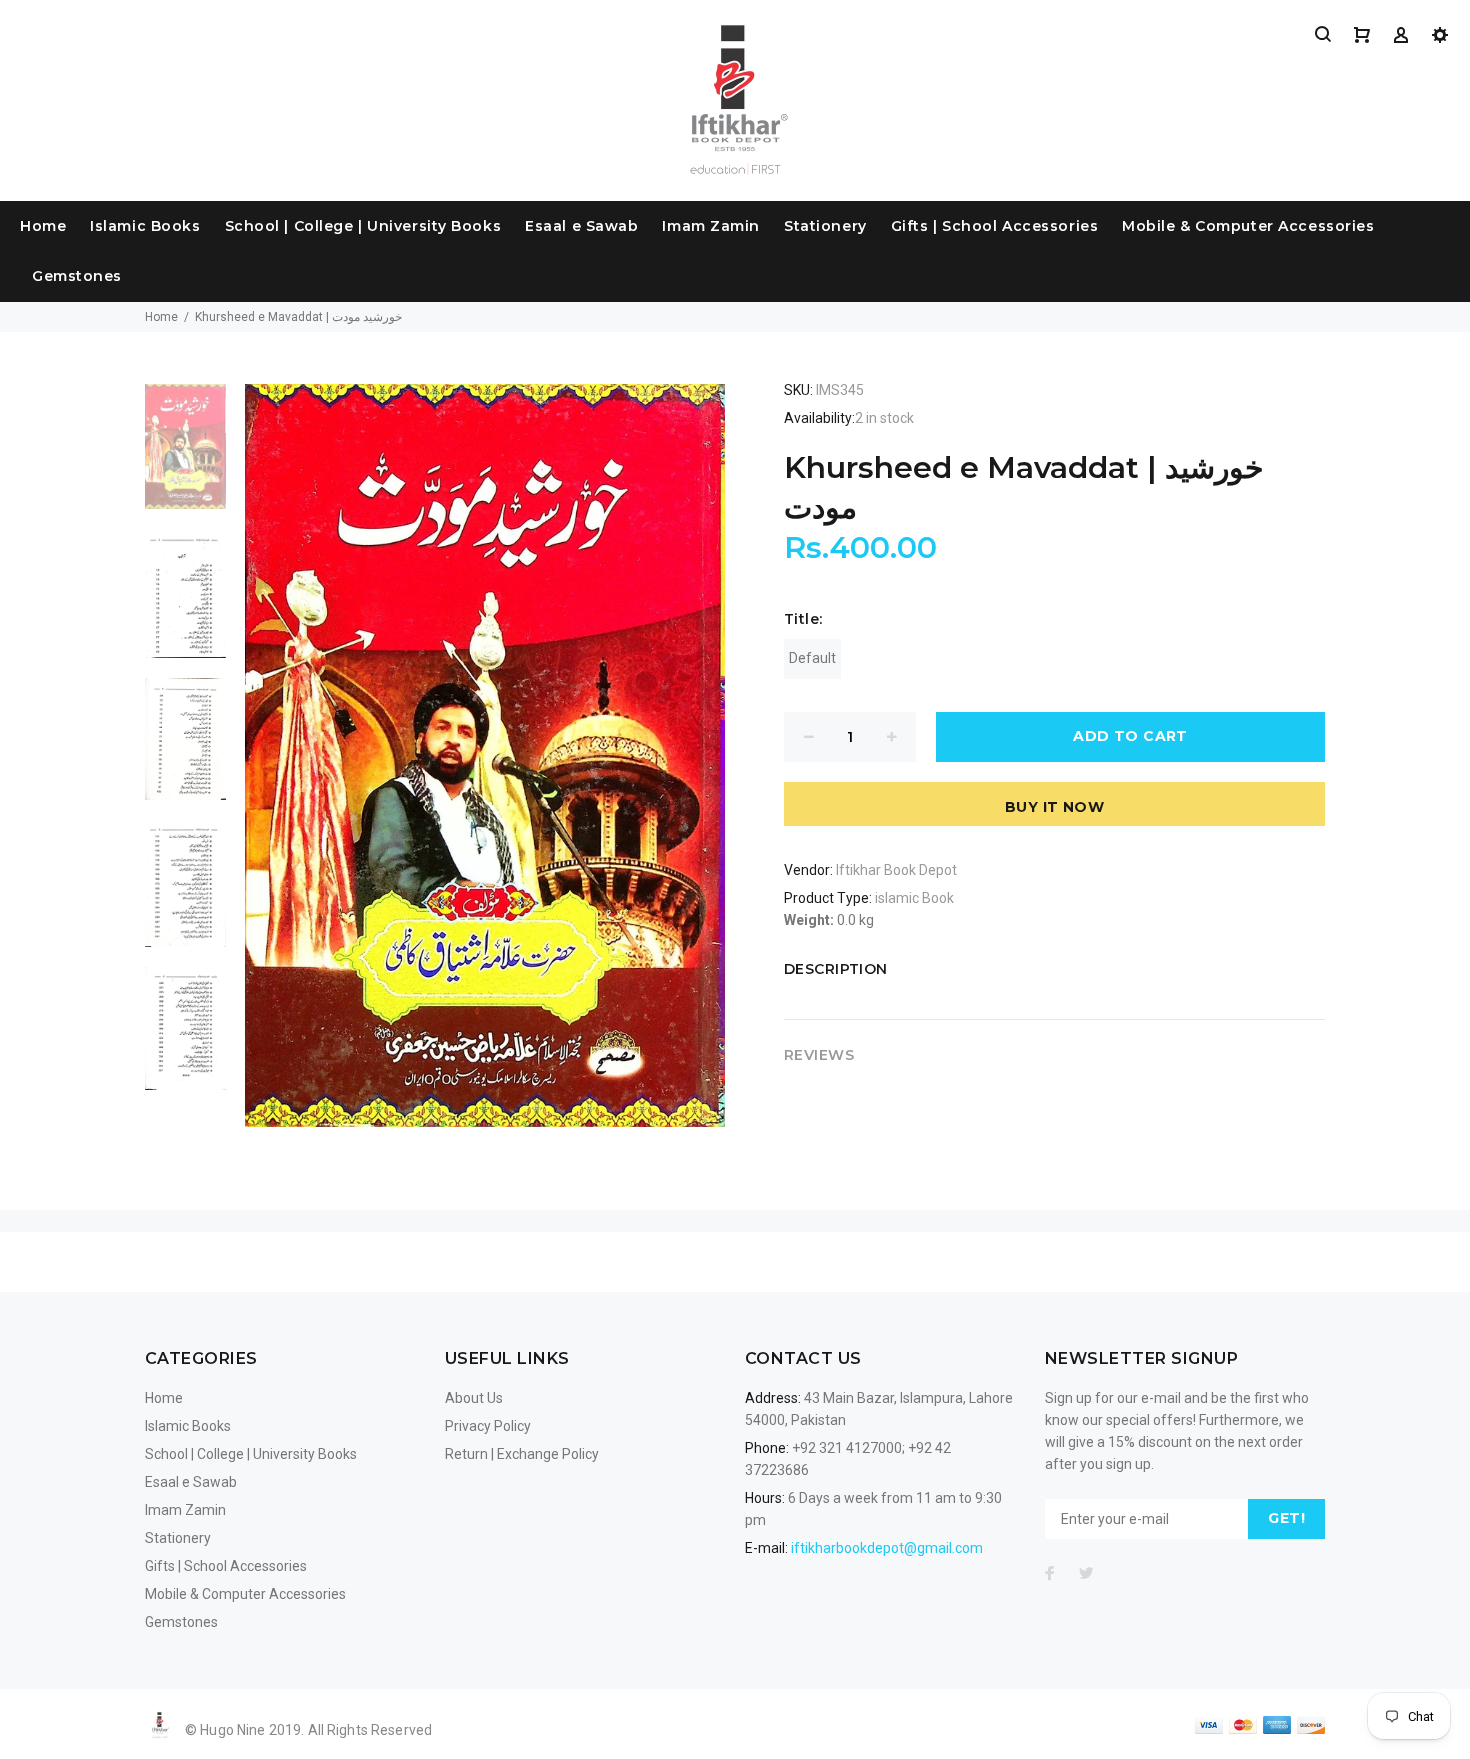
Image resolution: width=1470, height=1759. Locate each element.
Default (812, 658)
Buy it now (1054, 807)
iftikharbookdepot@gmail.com (887, 1548)
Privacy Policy (488, 1426)
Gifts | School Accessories (995, 226)
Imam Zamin (711, 226)
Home (43, 226)
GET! (1286, 1518)
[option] (185, 457)
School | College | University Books (363, 226)
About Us (474, 1398)
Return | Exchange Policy (522, 1454)
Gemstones (77, 276)
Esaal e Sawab (581, 226)
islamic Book (914, 898)
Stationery (825, 226)
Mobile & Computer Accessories (1248, 226)
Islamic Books (145, 226)
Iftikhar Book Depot (896, 870)
